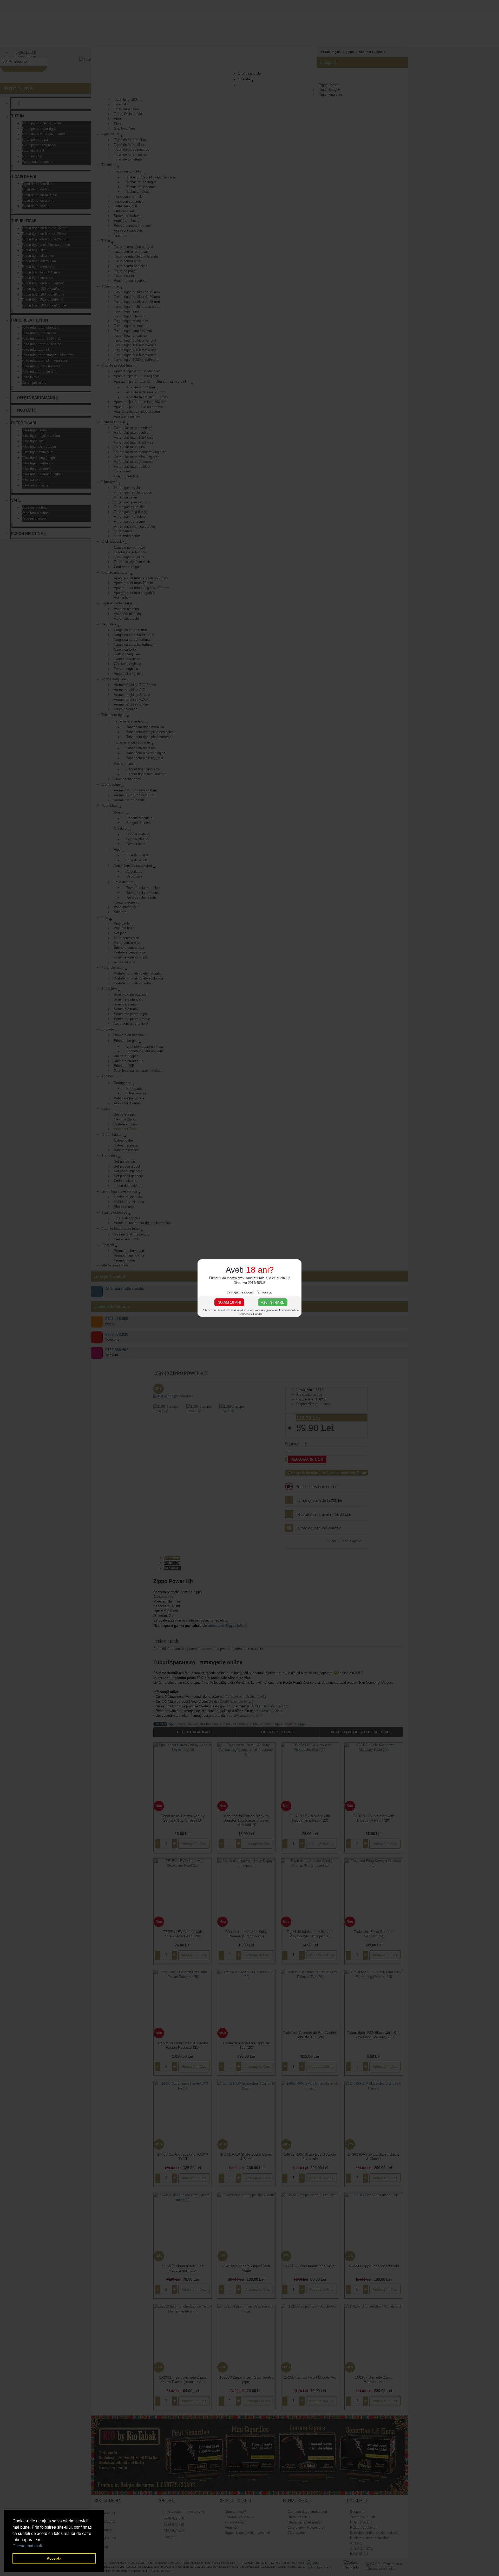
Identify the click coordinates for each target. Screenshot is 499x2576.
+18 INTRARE (273, 1302)
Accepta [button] (54, 2558)
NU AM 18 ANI (229, 1302)
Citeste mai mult (27, 2546)
